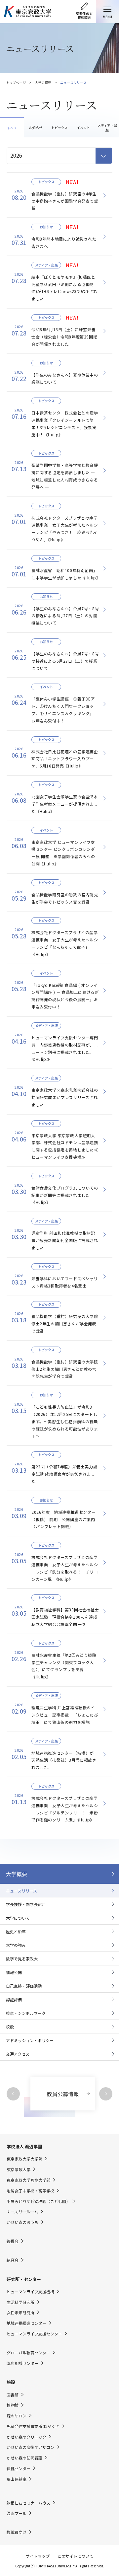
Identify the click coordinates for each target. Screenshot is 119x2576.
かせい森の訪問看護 (24, 2458)
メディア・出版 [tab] (107, 128)
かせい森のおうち (22, 2222)
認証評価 (14, 1999)
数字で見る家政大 (22, 1959)
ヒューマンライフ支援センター (34, 2334)
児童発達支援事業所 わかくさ (33, 2426)
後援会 (13, 2241)
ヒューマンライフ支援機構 (30, 2292)
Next (106, 2094)
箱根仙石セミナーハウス (28, 2503)
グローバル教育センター (28, 2353)
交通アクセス (18, 2054)
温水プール (17, 2513)
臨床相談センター (22, 2363)
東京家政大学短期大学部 (28, 2180)
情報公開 (14, 1972)
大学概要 (17, 1874)
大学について (18, 1918)
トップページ (16, 82)
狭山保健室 (17, 2479)
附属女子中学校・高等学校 (30, 2191)
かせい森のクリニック (26, 2437)
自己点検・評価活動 (24, 1986)
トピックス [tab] (59, 128)
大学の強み (16, 1945)
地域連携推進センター (26, 2323)
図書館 (13, 2395)
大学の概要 (43, 82)
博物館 (13, 2405)
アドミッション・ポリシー (30, 2040)
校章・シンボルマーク (26, 2013)
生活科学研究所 (20, 2302)
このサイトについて (75, 2556)
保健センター (19, 2468)
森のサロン (17, 2416)
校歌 (10, 2027)
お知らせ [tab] (36, 128)
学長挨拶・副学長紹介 (26, 1904)
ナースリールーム (22, 2212)
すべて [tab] (12, 128)
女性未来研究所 (20, 2313)
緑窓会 (13, 2260)
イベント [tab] (83, 128)
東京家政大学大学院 (24, 2159)
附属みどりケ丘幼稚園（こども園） (38, 2201)
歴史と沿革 (16, 1931)
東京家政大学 (19, 2170)
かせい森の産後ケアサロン (30, 2447)
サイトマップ (38, 2556)
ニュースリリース (21, 1891)
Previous (13, 2094)
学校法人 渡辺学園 (24, 2146)
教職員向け (17, 2532)
